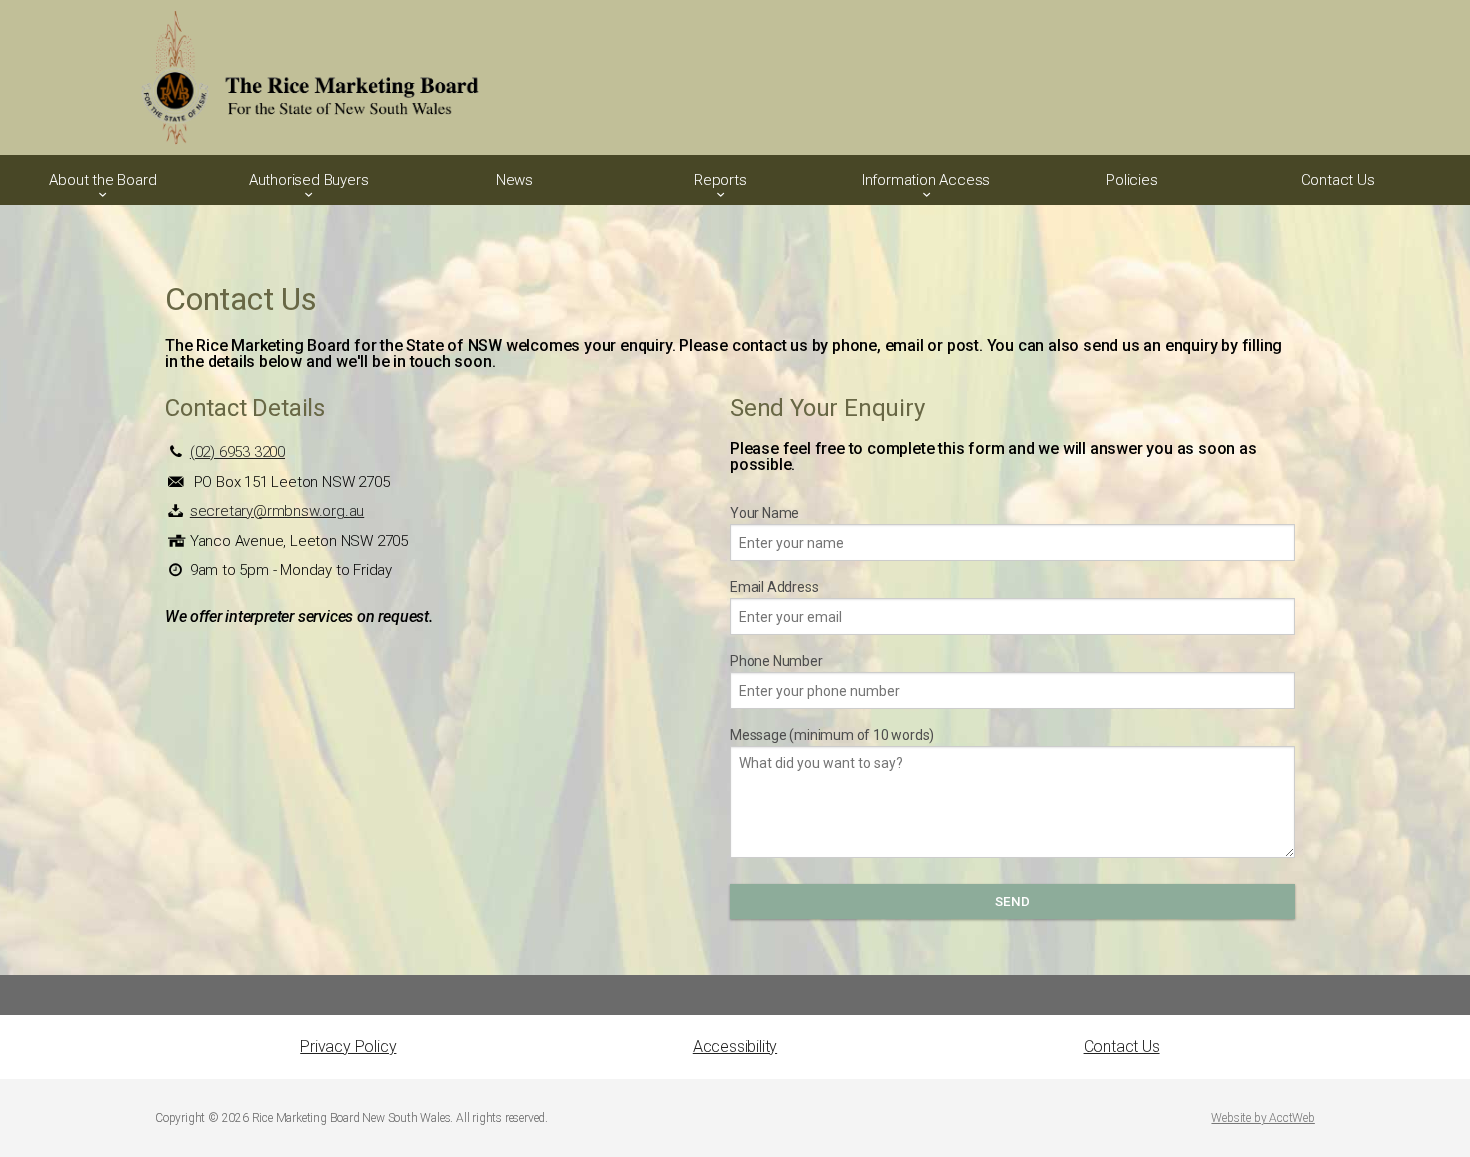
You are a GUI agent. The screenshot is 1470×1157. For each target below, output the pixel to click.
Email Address (774, 587)
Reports (720, 180)
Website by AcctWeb (1262, 1118)
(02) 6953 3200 (237, 452)
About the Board (102, 180)
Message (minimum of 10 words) (832, 735)
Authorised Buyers (309, 180)
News (514, 180)
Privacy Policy (348, 1046)
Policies (1131, 180)
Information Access (926, 180)
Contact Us (1338, 180)
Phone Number (776, 661)
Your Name (764, 513)
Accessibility (735, 1046)
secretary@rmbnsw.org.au (277, 511)
